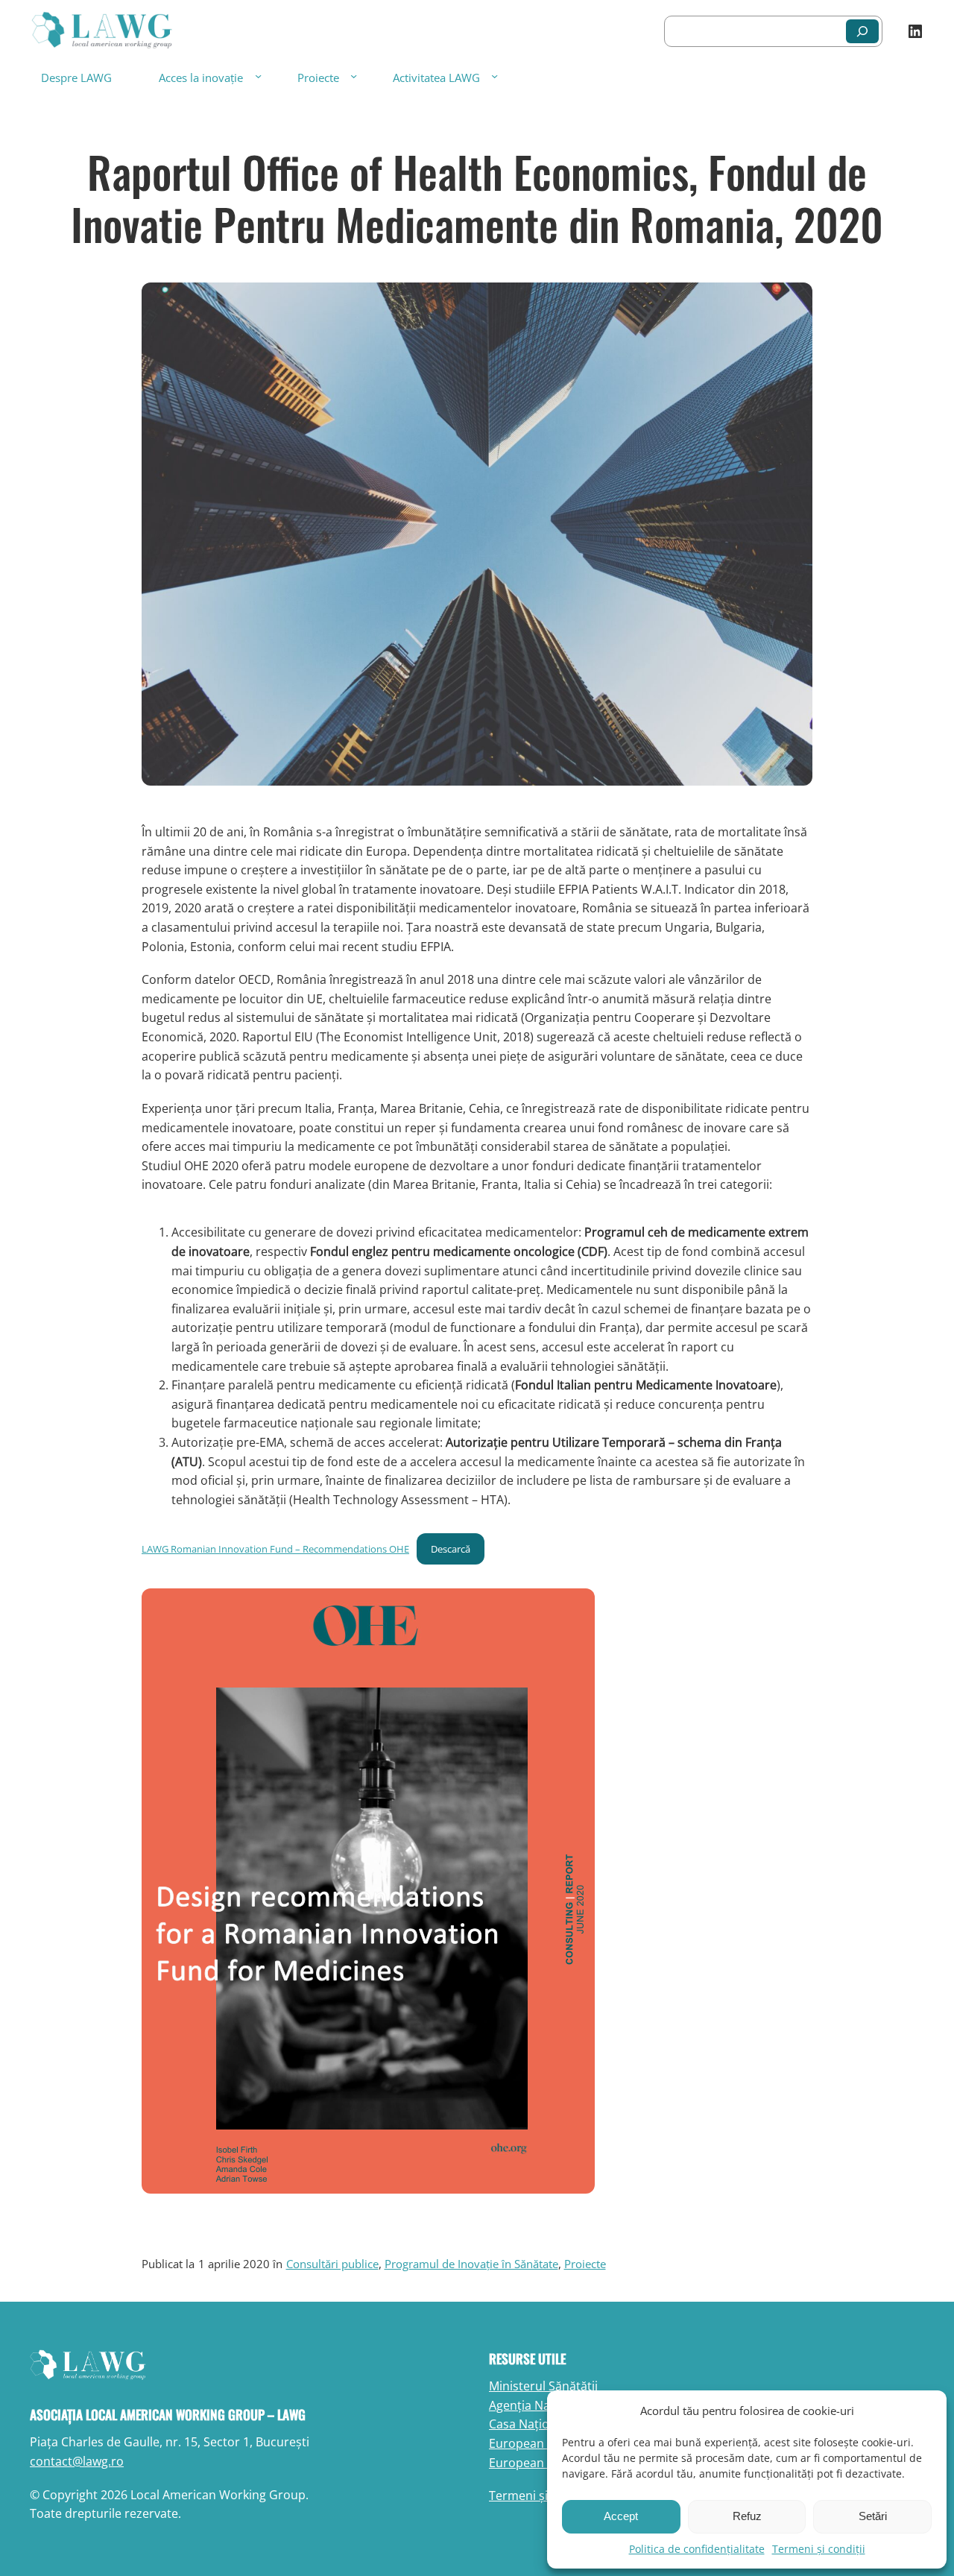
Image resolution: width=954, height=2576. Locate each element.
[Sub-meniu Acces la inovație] (258, 76)
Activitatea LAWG (436, 78)
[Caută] (862, 31)
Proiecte (318, 78)
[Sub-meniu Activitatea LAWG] (495, 76)
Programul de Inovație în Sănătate (471, 2264)
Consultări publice (332, 2264)
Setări (873, 2516)
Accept (621, 2516)
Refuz (747, 2516)
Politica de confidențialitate (697, 2549)
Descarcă (451, 1549)
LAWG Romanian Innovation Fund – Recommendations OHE (275, 1549)
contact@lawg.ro (77, 2461)
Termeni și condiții (819, 2549)
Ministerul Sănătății (543, 2386)
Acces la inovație (201, 78)
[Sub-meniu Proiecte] (354, 76)
